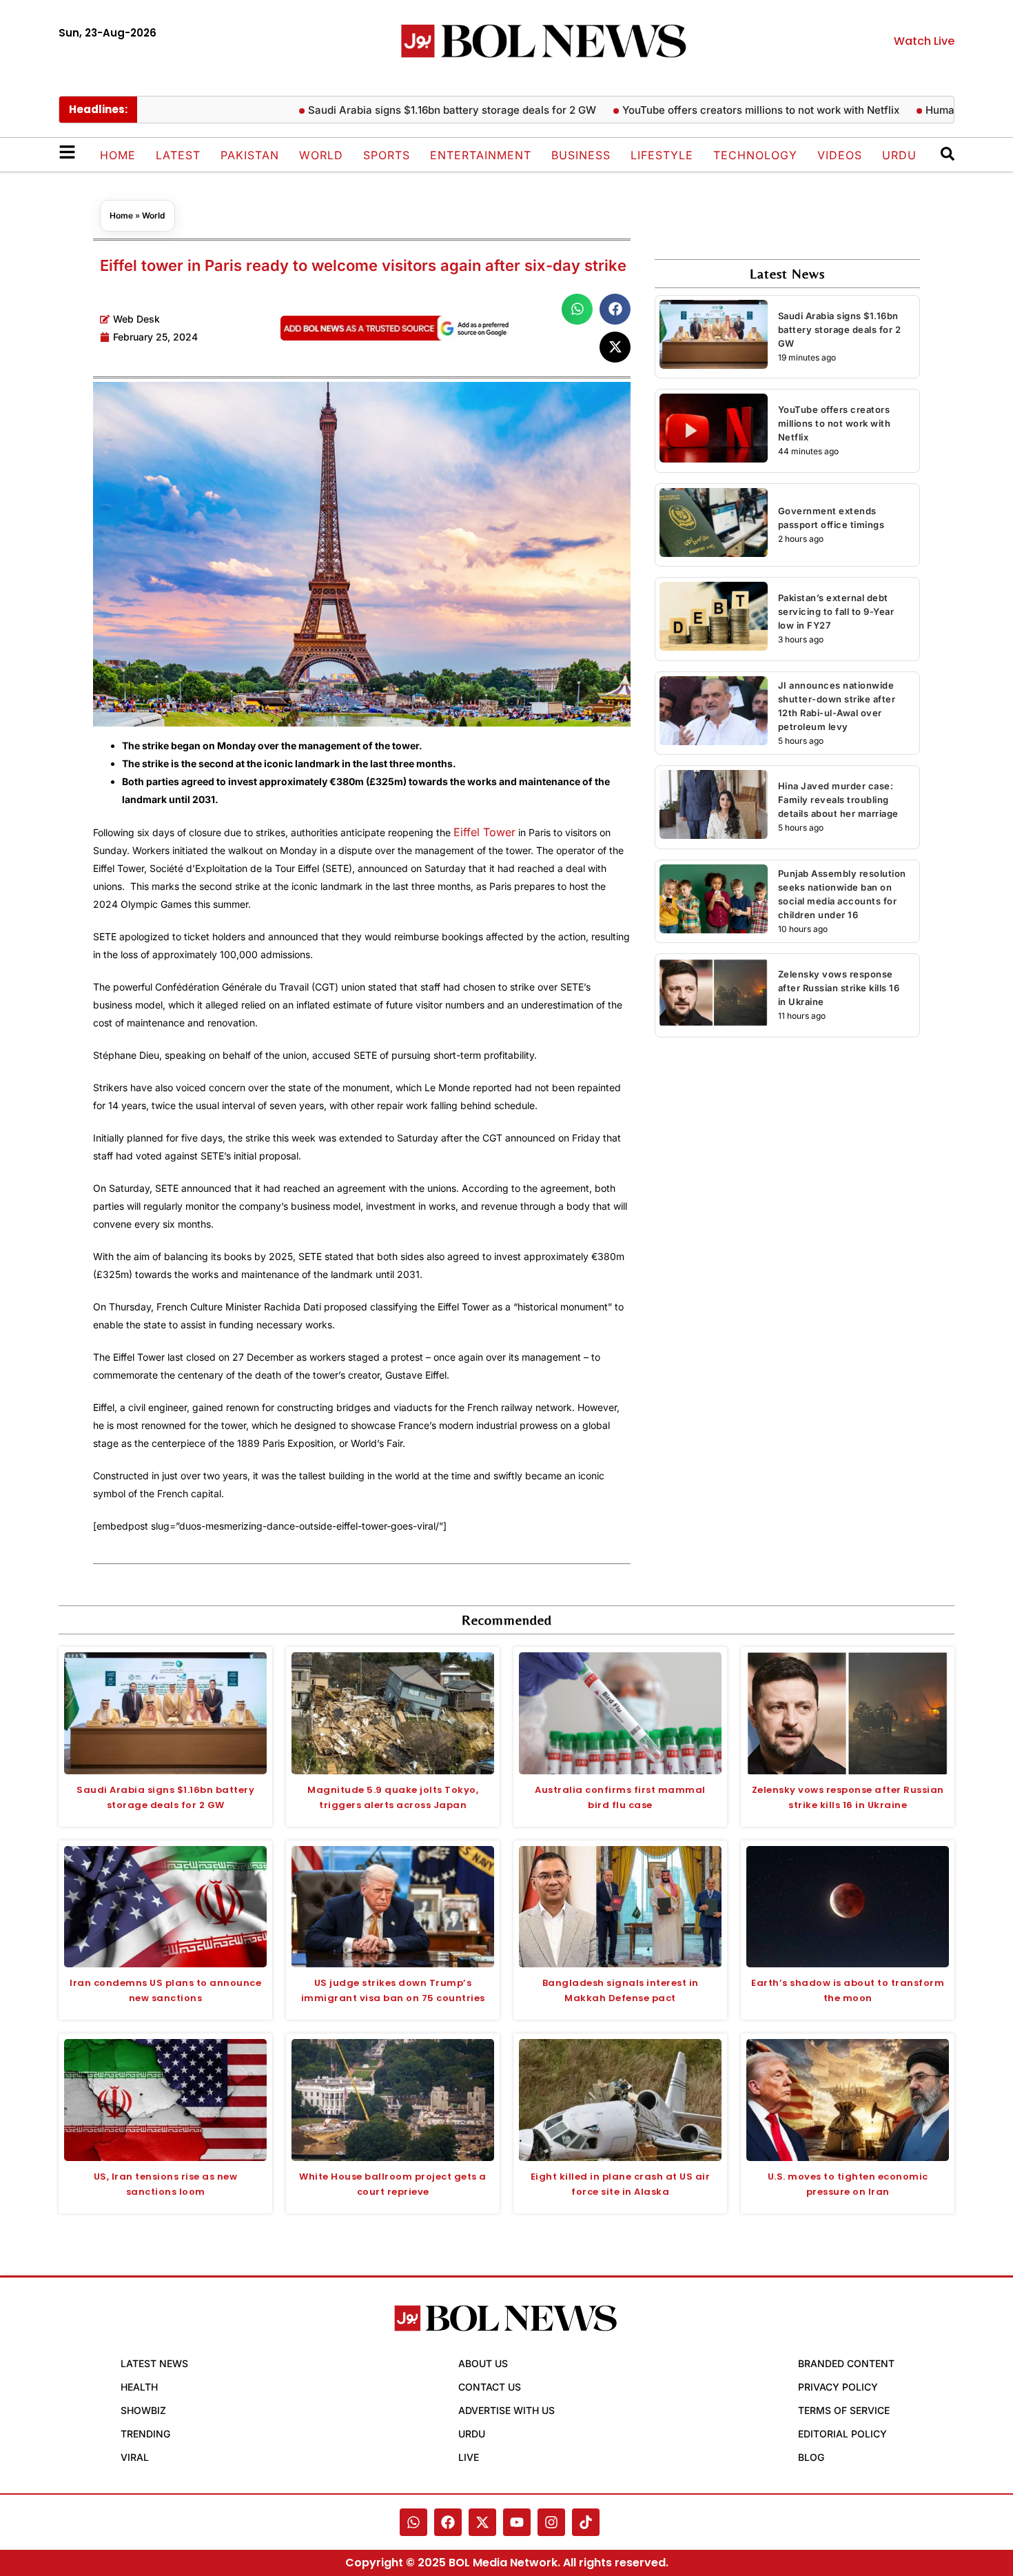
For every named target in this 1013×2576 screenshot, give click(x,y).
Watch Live (924, 41)
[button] (577, 309)
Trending (145, 2434)
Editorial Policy (842, 2434)
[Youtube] (517, 2522)
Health (139, 2387)
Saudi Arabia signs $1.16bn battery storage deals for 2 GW (418, 110)
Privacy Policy (838, 2387)
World (321, 155)
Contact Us (490, 2387)
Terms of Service (844, 2410)
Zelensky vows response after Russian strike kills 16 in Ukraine (839, 988)
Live (469, 2457)
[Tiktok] (586, 2522)
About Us (483, 2363)
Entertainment (481, 155)
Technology (755, 155)
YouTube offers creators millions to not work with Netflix (727, 110)
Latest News (154, 2363)
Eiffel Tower (484, 832)
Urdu (899, 155)
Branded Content (846, 2363)
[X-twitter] (482, 2522)
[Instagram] (551, 2522)
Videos (840, 155)
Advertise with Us (506, 2410)
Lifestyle (662, 155)
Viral (135, 2457)
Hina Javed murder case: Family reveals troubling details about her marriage (838, 800)
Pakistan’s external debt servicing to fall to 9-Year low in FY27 (836, 611)
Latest (178, 155)
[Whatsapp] (413, 2522)
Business (581, 155)
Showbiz (143, 2410)
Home (118, 155)
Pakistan (250, 155)
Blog (811, 2457)
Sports (387, 155)
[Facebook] (448, 2522)
